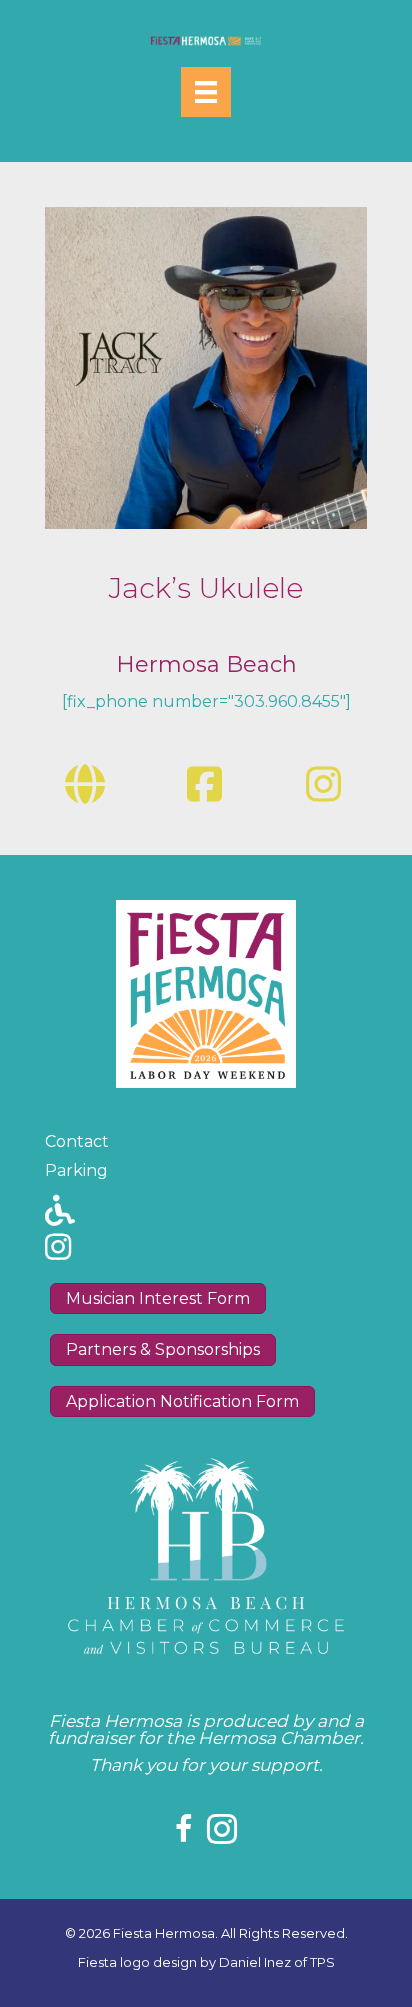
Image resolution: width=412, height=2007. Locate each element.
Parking (76, 1170)
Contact (77, 1141)
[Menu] (206, 92)
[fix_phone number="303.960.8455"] (206, 701)
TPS (322, 1962)
